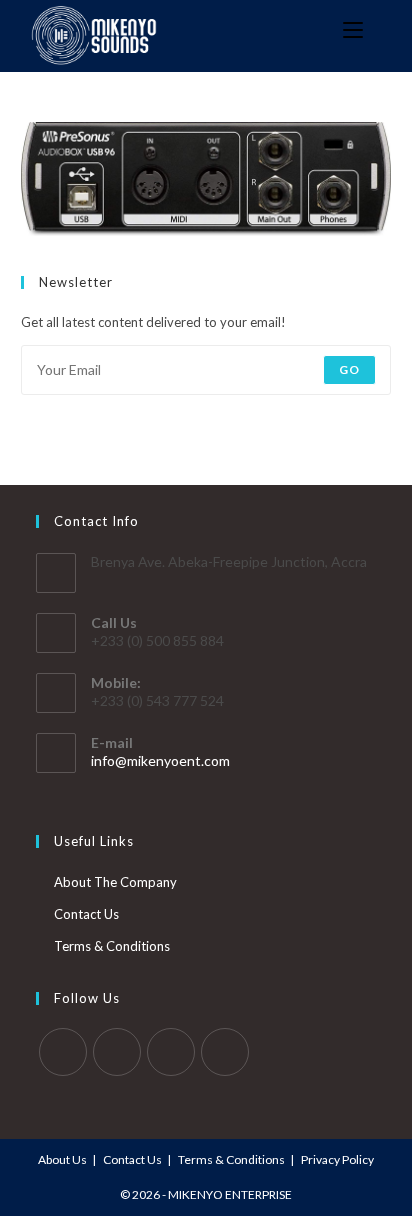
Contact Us (86, 914)
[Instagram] (171, 1052)
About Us (62, 1159)
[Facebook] (117, 1052)
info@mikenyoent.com (160, 760)
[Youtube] (225, 1052)
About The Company (115, 882)
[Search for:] (378, 30)
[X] (63, 1052)
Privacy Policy (337, 1159)
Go (349, 369)
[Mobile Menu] (347, 30)
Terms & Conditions (112, 946)
